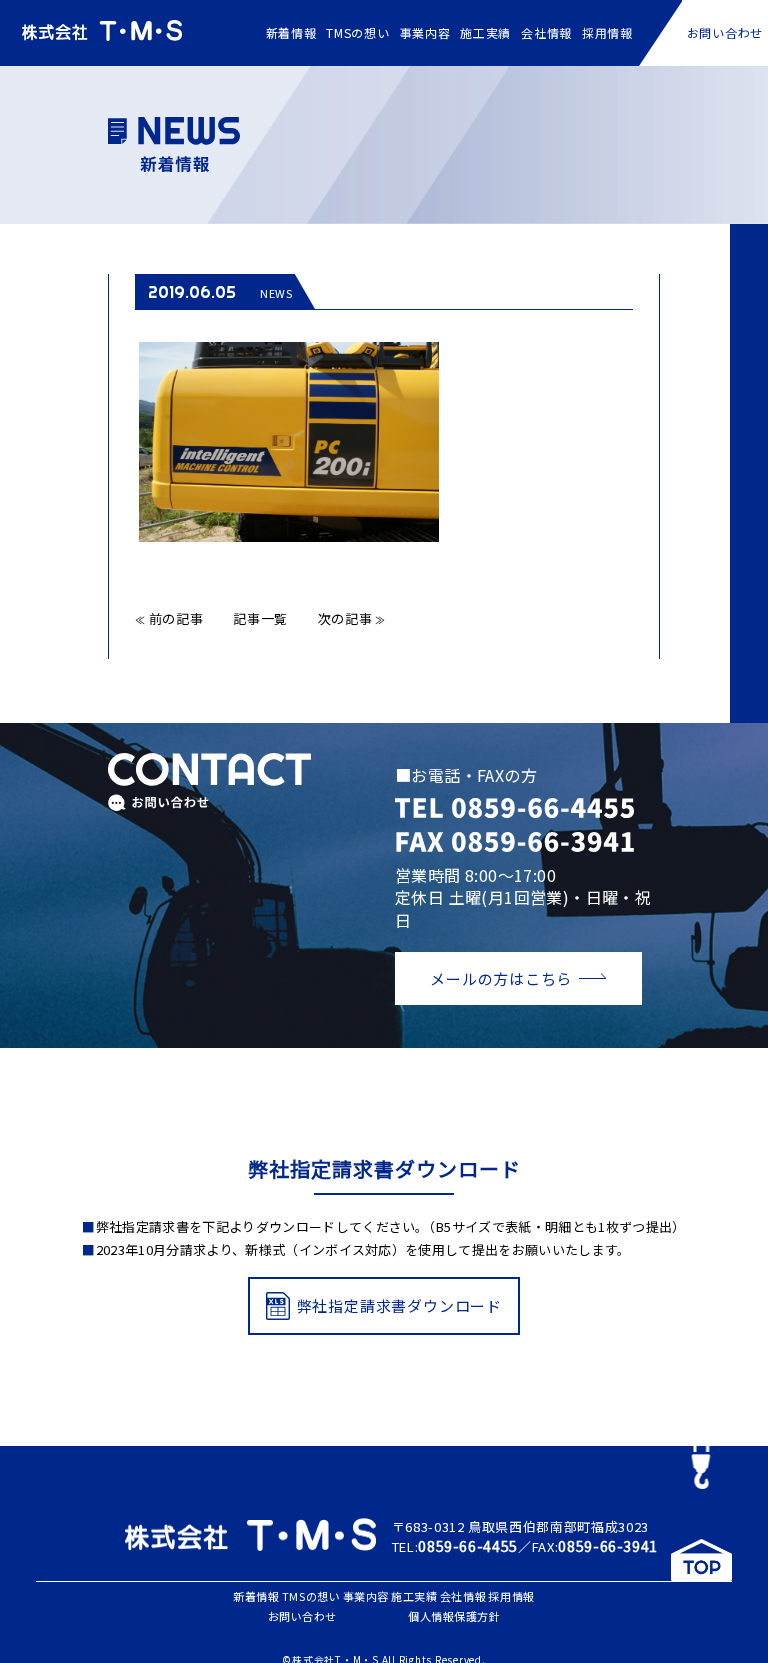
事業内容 (425, 32)
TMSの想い (357, 32)
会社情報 (546, 32)
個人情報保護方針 (454, 1616)
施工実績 (485, 32)
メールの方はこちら (501, 978)
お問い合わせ (725, 32)
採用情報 (607, 32)
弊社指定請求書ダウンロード (399, 1305)
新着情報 (291, 32)
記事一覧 (260, 618)
